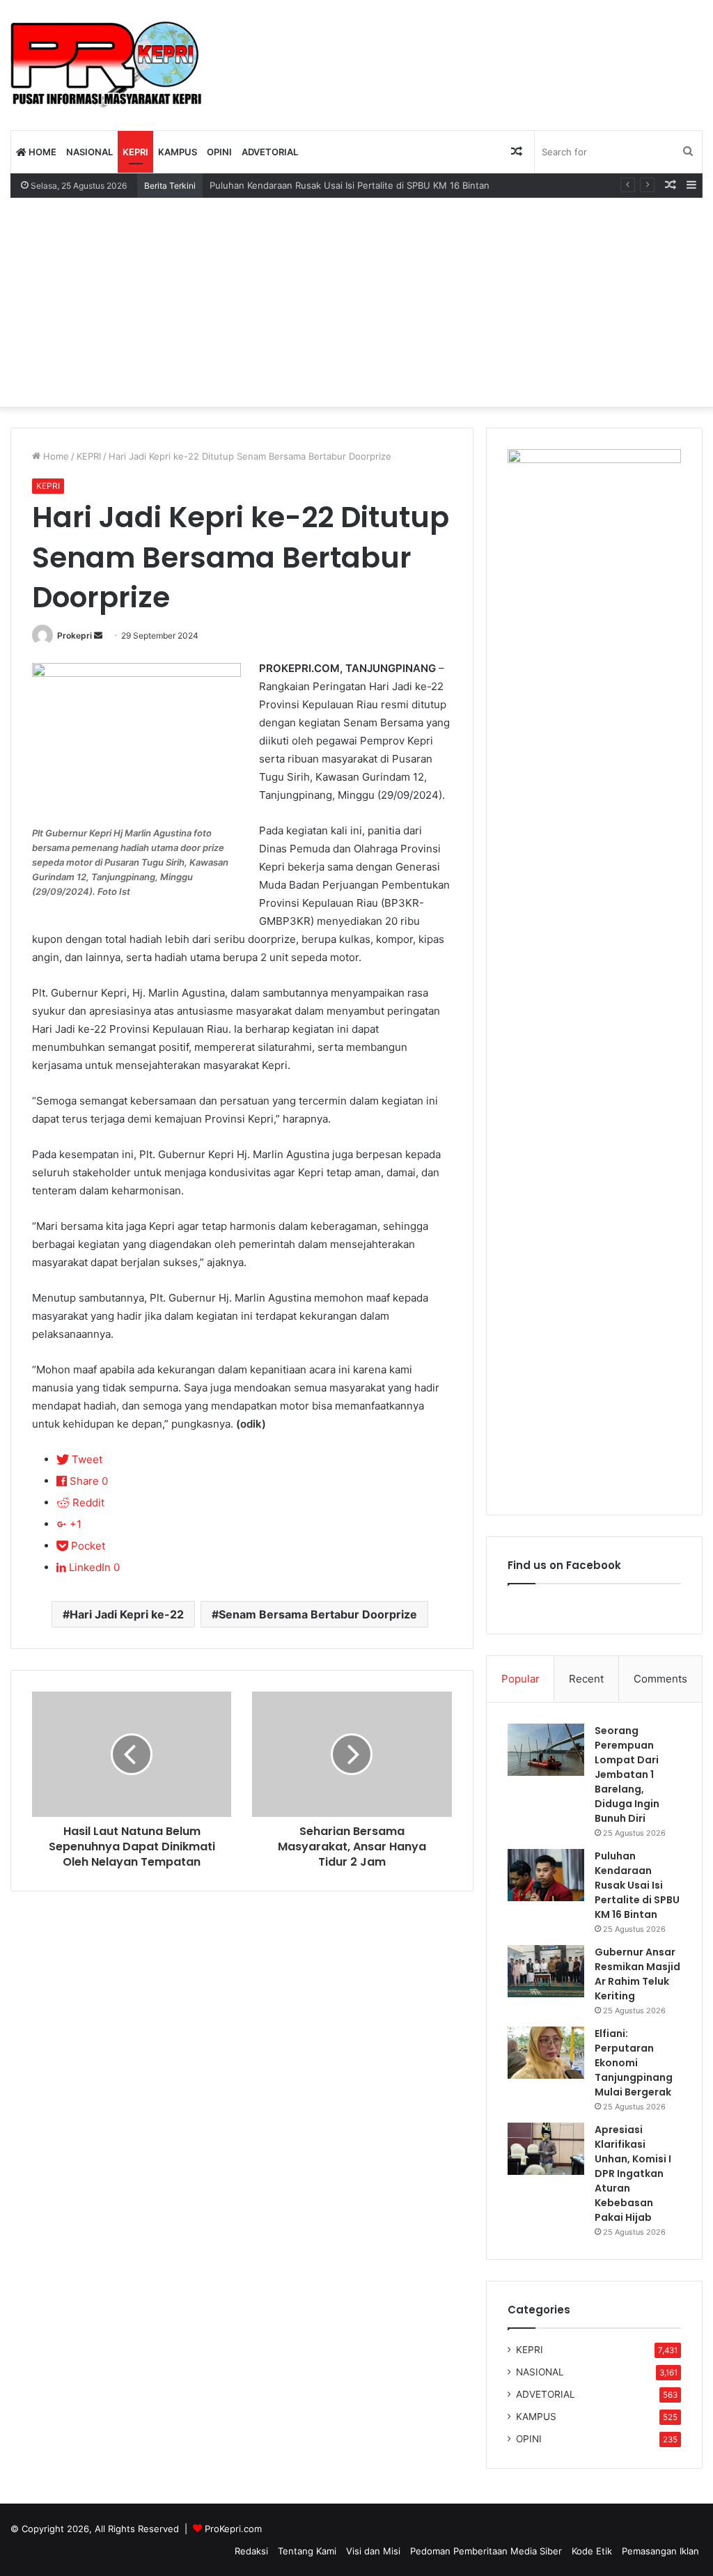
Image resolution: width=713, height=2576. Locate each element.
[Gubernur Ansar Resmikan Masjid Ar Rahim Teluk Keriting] (546, 1971)
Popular (520, 1679)
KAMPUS (178, 152)
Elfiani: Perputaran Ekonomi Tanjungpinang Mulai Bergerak (634, 2063)
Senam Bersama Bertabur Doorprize (318, 1614)
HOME (41, 152)
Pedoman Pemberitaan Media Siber (486, 2551)
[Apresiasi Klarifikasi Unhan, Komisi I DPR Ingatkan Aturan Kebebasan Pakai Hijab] (546, 2149)
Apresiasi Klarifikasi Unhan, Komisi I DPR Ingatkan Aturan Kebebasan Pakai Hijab (633, 2173)
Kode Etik (592, 2551)
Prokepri (75, 635)
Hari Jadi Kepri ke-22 (127, 1614)
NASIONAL (89, 152)
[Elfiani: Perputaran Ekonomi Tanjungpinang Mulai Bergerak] (546, 2053)
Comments (660, 1679)
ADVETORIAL (270, 152)
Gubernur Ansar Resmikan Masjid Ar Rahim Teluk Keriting (637, 1974)
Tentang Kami (307, 2551)
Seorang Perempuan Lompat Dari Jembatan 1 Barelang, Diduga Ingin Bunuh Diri (627, 1774)
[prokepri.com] (106, 65)
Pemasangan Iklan (660, 2551)
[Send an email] (98, 635)
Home (55, 456)
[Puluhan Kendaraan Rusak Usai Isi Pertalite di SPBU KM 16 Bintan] (546, 1875)
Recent (586, 1679)
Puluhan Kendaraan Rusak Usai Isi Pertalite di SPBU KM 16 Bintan (637, 1885)
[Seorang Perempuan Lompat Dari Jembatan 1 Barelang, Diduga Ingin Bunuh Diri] (546, 1750)
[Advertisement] (356, 302)
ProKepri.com (233, 2529)
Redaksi (251, 2551)
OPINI (219, 152)
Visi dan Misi (373, 2551)
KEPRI (135, 152)
